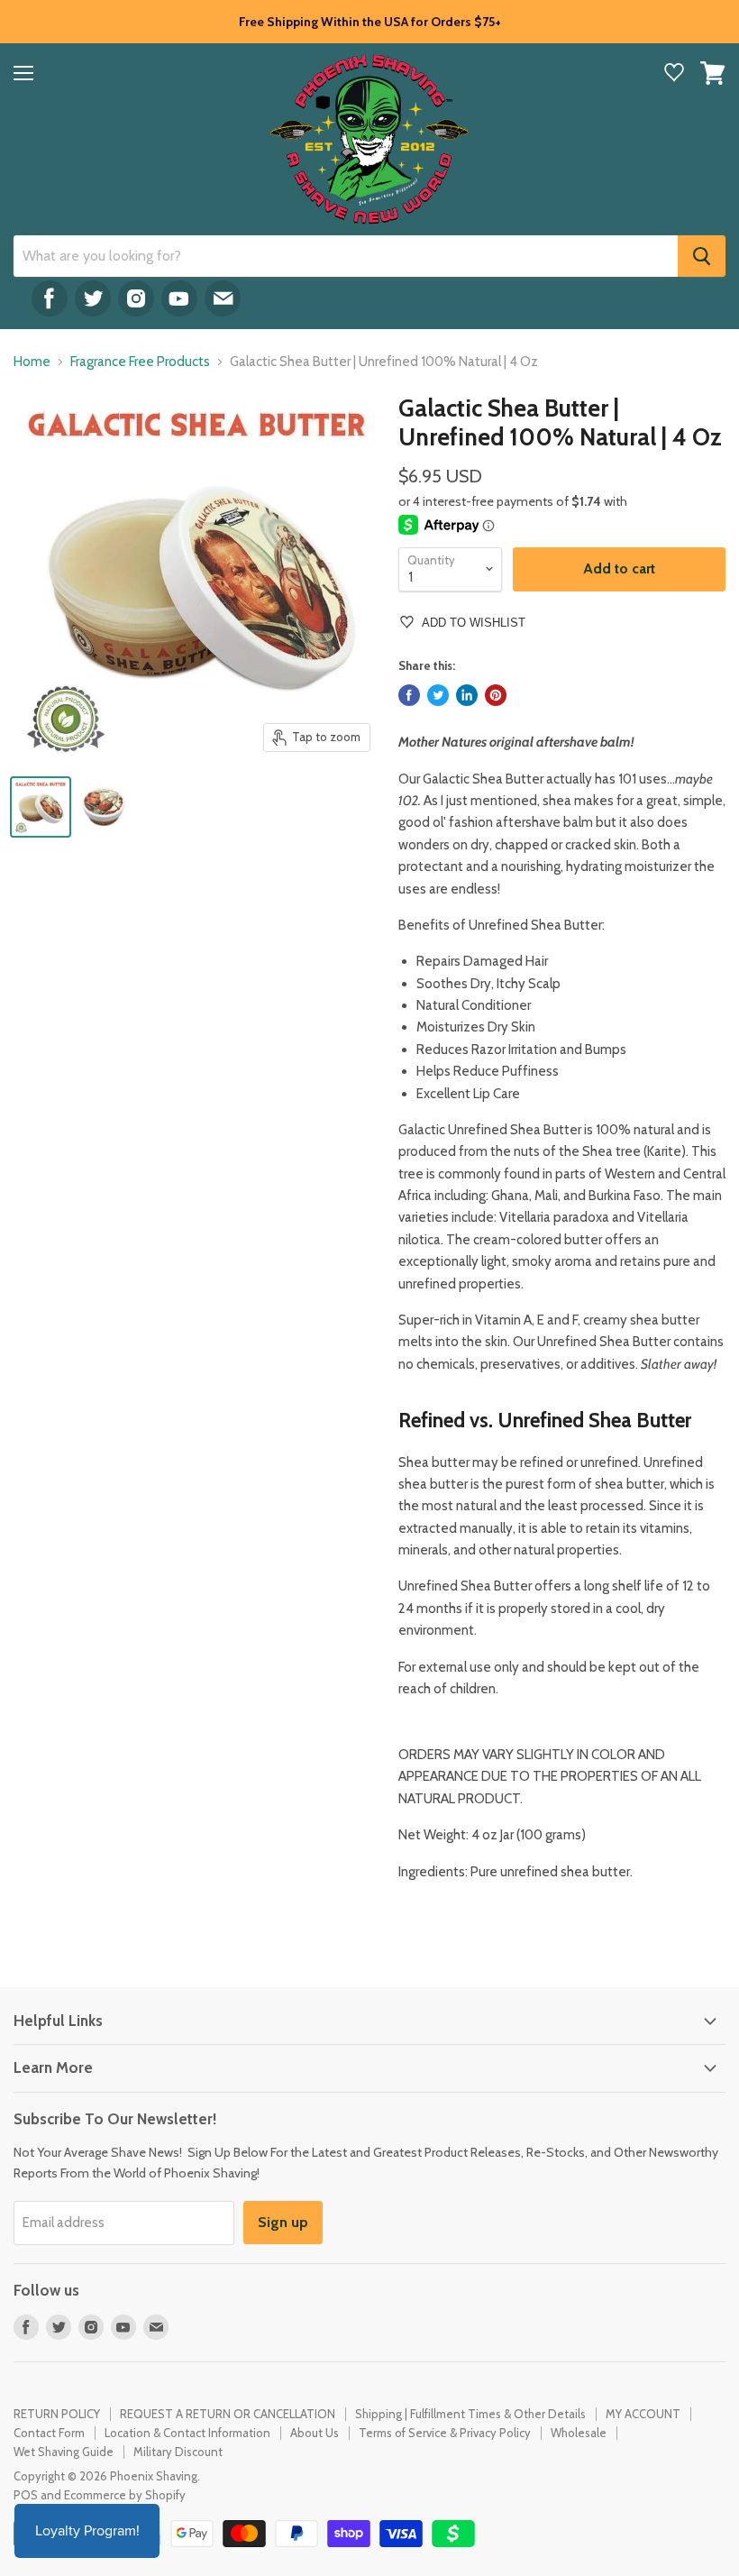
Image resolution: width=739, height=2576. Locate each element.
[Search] (702, 256)
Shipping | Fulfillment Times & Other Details (470, 2414)
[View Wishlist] (674, 74)
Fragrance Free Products (140, 362)
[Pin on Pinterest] (496, 695)
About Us (315, 2433)
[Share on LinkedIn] (467, 695)
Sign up (283, 2222)
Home (32, 362)
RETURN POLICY (57, 2414)
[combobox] (346, 256)
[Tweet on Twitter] (438, 695)
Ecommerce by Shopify (125, 2495)
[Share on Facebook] (409, 695)
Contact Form (49, 2433)
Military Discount (178, 2452)
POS (26, 2495)
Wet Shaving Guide (64, 2452)
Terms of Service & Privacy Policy (445, 2433)
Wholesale (579, 2433)
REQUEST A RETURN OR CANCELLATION (228, 2414)
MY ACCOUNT (643, 2414)
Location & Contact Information (187, 2433)
